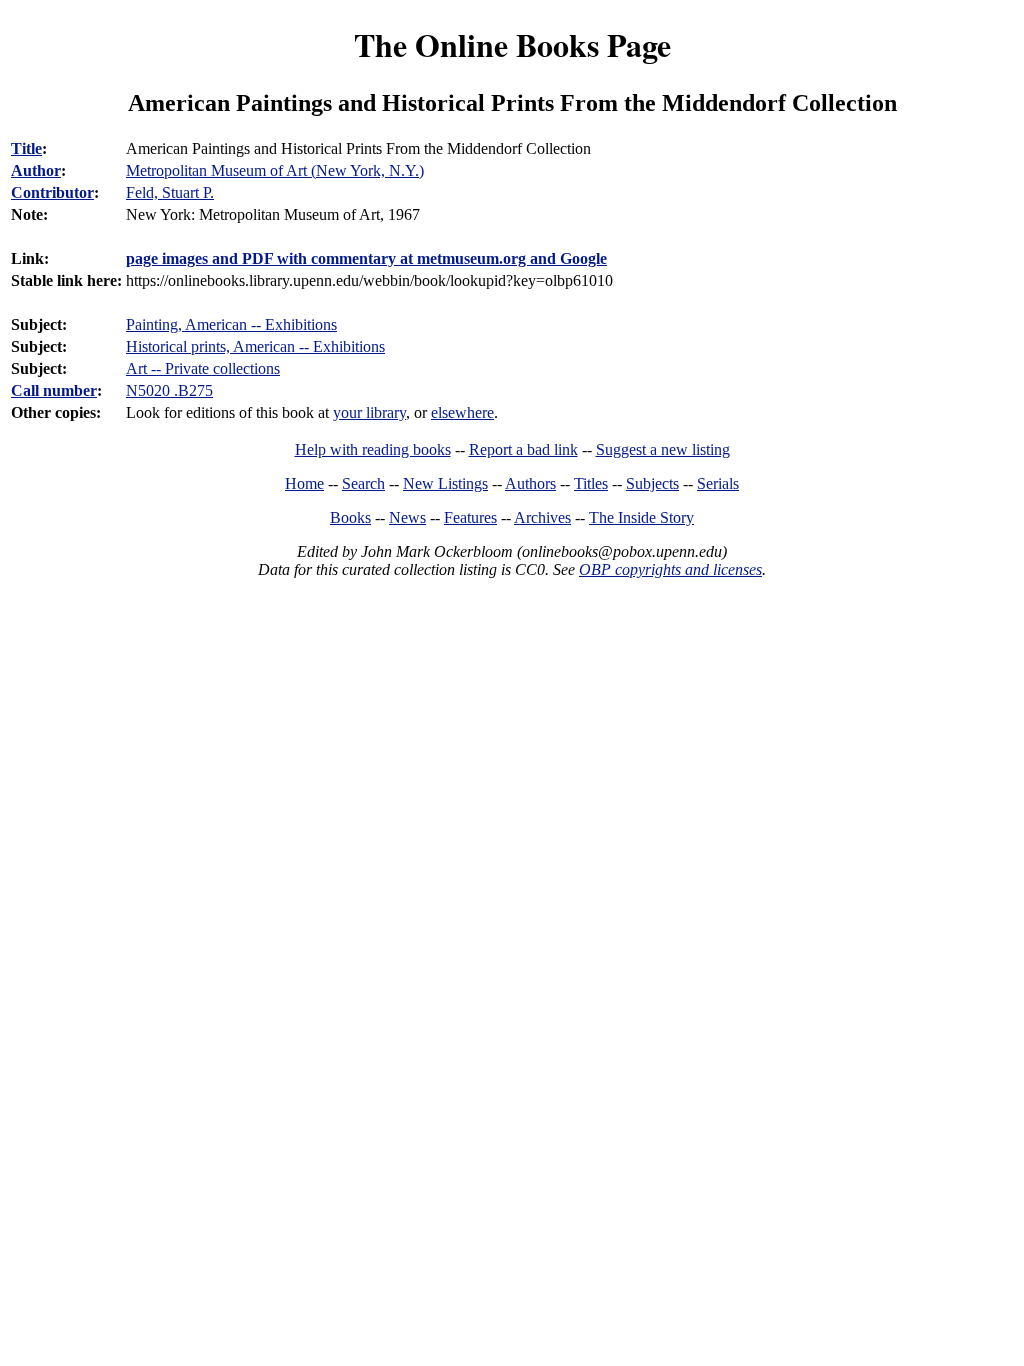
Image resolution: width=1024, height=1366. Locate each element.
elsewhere (462, 412)
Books (350, 517)
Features (470, 517)
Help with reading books (373, 449)
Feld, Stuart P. (170, 192)
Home (304, 483)
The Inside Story (641, 517)
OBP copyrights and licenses (670, 569)
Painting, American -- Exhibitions (231, 324)
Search (363, 483)
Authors (530, 483)
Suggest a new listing (663, 449)
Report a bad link (523, 449)
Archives (542, 517)
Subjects (652, 483)
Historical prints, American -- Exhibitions (255, 346)
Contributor (52, 192)
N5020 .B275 (169, 390)
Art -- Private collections (203, 368)
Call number (54, 390)
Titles (591, 483)
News (407, 517)
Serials (718, 483)
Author (36, 170)
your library (369, 412)
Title (26, 148)
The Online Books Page (512, 44)
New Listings (445, 483)
